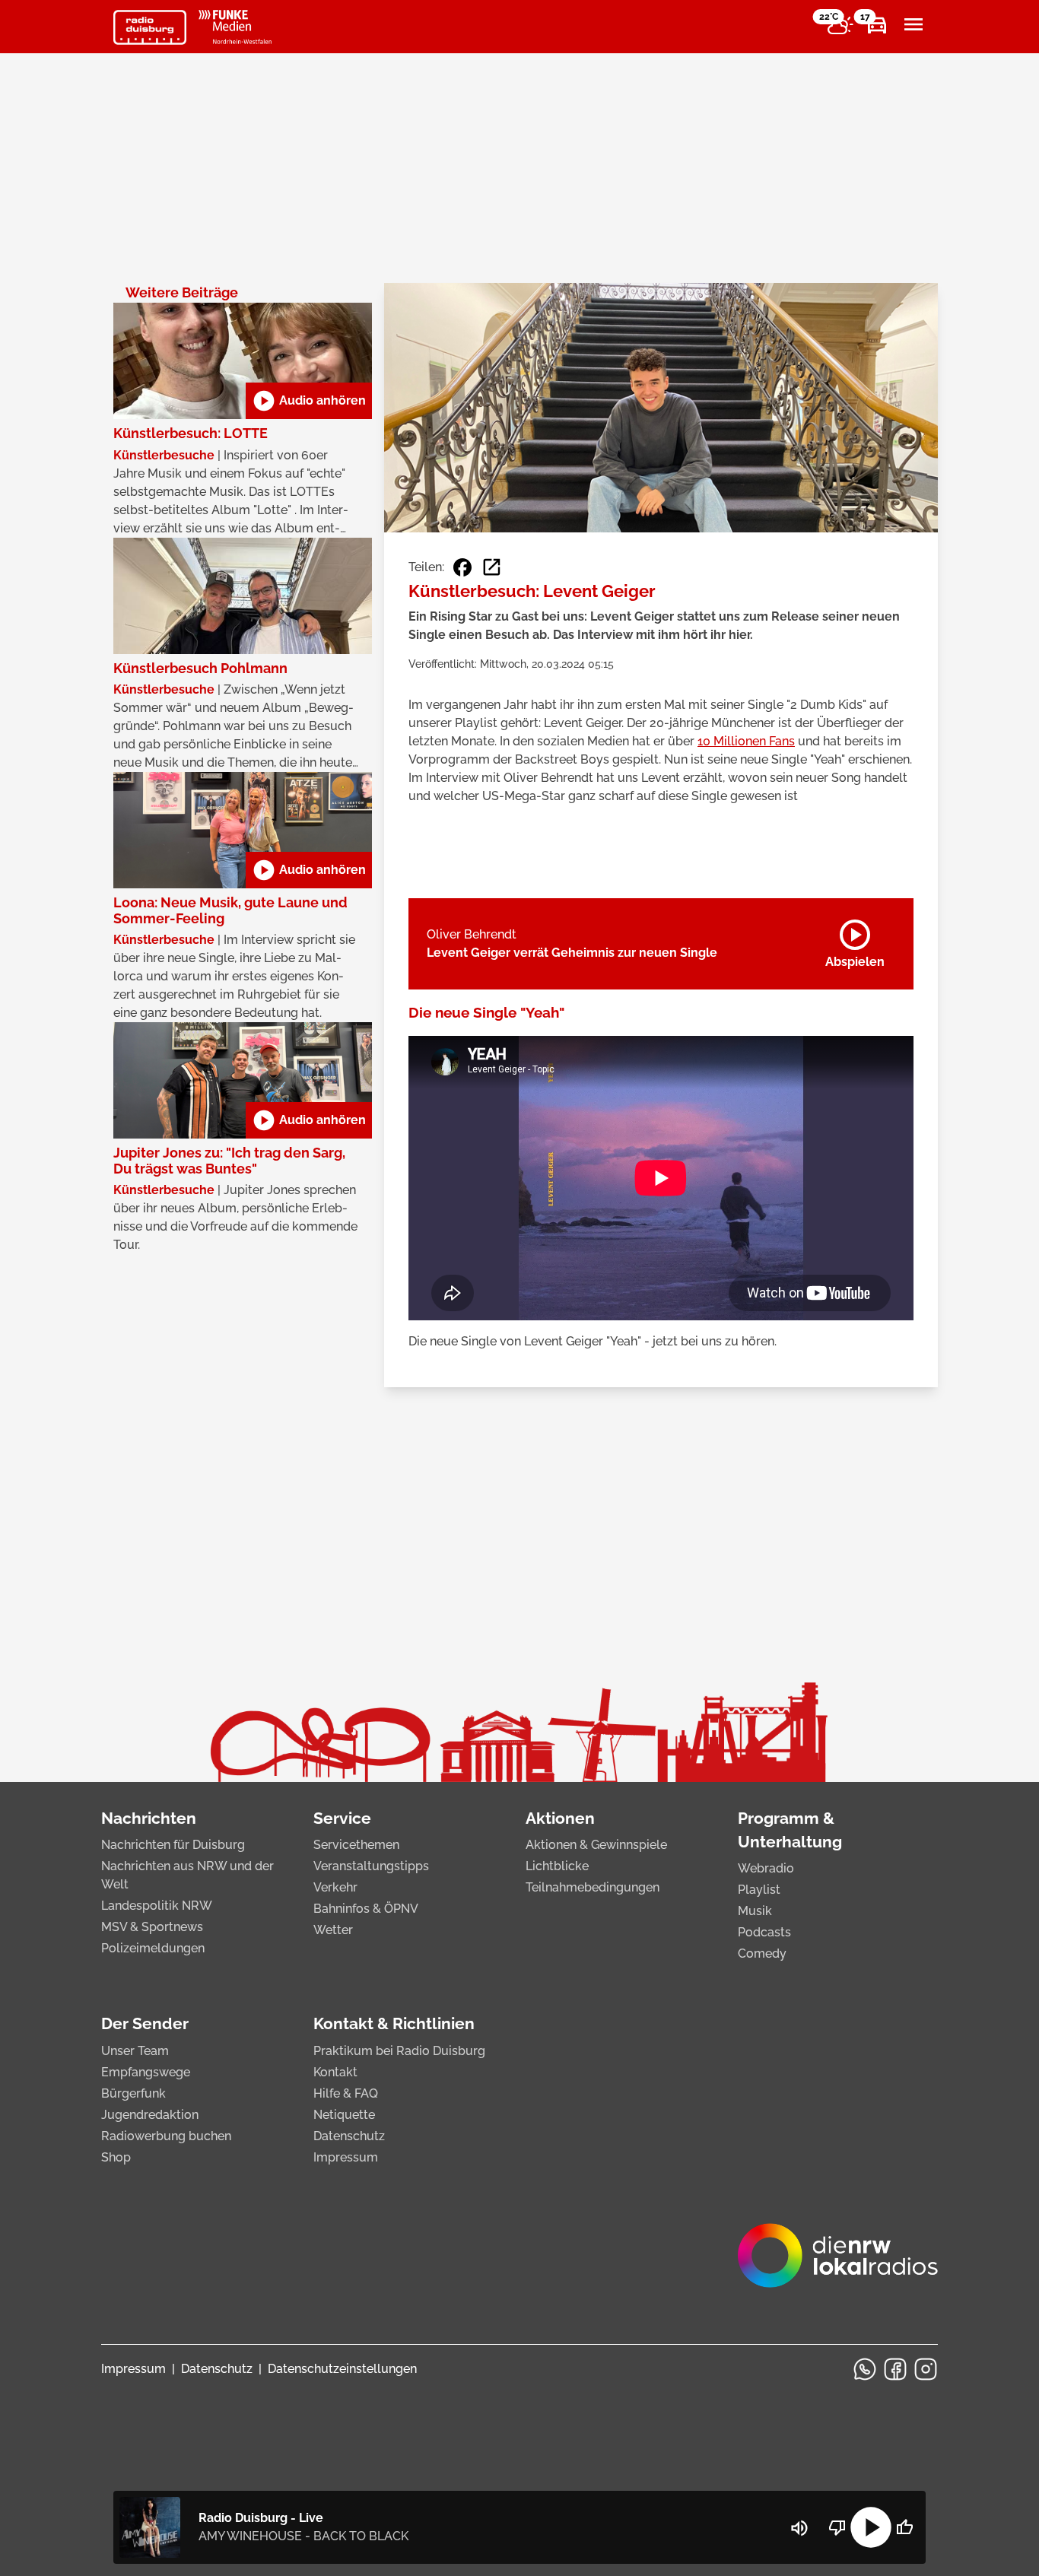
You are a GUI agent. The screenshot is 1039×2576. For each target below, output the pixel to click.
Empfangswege (146, 2072)
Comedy (762, 1953)
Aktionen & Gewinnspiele (596, 1845)
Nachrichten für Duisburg (173, 1845)
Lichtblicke (557, 1866)
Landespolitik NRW (157, 1906)
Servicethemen (356, 1845)
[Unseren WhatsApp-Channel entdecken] (865, 2369)
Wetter (333, 1930)
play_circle (871, 2527)
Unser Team (135, 2051)
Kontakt (335, 2072)
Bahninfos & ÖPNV (366, 1909)
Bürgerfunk (133, 2093)
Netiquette (344, 2115)
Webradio (766, 1868)
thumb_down (837, 2527)
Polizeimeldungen (153, 1948)
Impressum (346, 2157)
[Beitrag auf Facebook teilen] (462, 567)
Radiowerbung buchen (166, 2136)
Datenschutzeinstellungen (342, 2369)
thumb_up (904, 2527)
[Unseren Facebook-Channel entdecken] (895, 2369)
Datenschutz (349, 2136)
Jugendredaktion (150, 2115)
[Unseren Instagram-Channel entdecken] (926, 2369)
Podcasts (764, 1932)
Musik (755, 1911)
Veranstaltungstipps (371, 1866)
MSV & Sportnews (152, 1927)
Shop (116, 2157)
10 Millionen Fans (746, 741)
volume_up (799, 2528)
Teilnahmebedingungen (593, 1887)
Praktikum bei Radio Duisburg (399, 2051)
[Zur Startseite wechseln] (150, 27)
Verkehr (335, 1887)
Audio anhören (309, 401)
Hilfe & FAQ (346, 2093)
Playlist (759, 1890)
